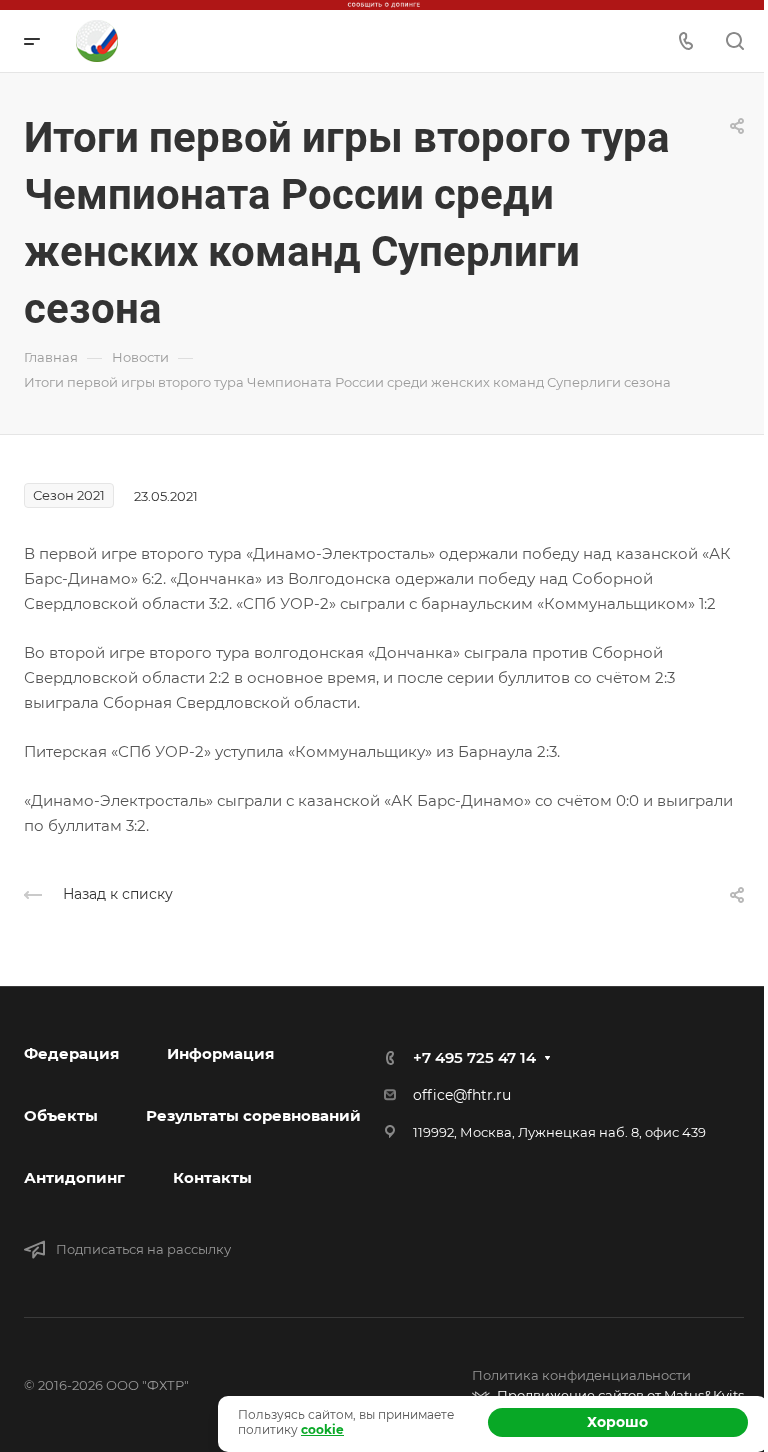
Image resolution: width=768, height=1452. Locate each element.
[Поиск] (734, 41)
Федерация (71, 1053)
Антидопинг (74, 1177)
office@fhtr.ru (462, 1095)
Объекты (61, 1115)
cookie (322, 1429)
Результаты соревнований (253, 1115)
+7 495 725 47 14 (474, 1057)
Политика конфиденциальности (581, 1375)
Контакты (212, 1177)
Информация (220, 1053)
